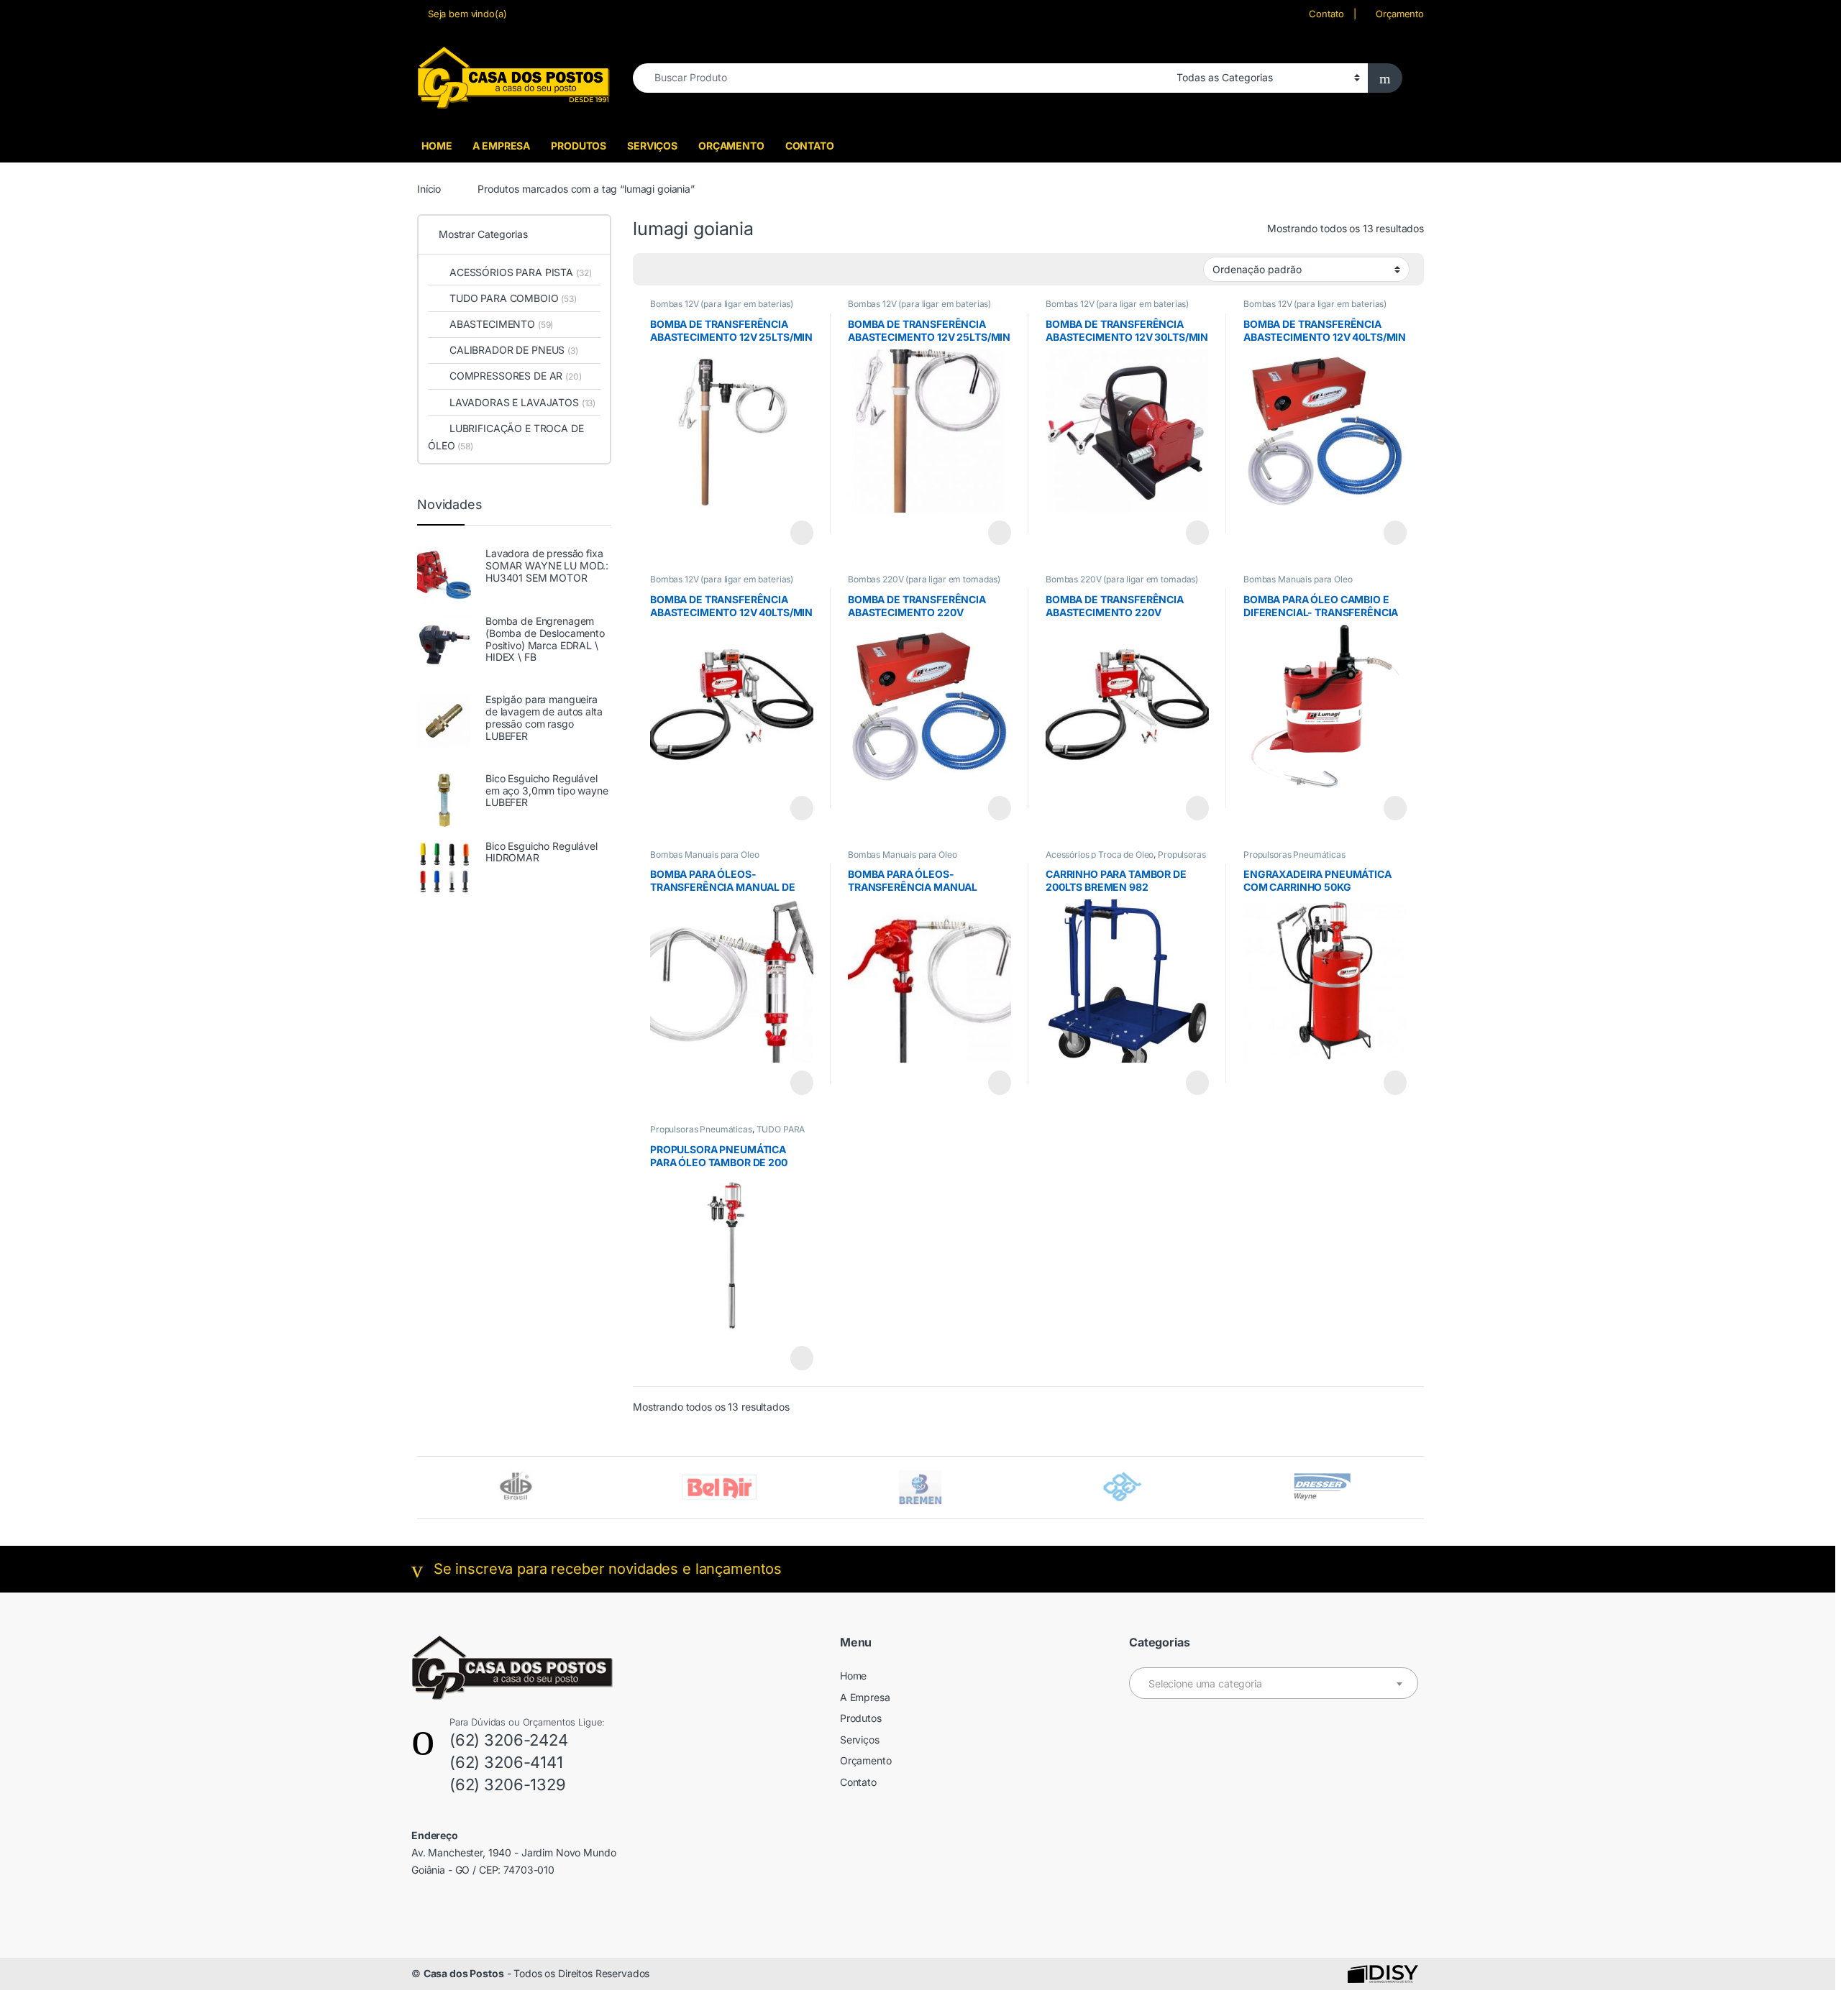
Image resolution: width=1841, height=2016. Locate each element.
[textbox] (1274, 1684)
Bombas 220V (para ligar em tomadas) (924, 579)
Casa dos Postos (464, 1973)
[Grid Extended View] (673, 270)
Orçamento (1400, 14)
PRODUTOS (579, 146)
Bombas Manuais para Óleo (1298, 579)
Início (429, 189)
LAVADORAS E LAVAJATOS (522, 402)
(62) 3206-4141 (506, 1762)
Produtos (861, 1718)
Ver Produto (795, 533)
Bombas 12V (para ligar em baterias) (722, 304)
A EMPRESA (501, 146)
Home (853, 1676)
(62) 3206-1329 (508, 1784)
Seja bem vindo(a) (467, 14)
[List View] (694, 270)
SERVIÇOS (652, 146)
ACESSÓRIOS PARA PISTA (520, 272)
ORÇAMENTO (731, 146)
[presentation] (1420, 1489)
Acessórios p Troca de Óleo (1100, 854)
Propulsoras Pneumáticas (1294, 854)
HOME (437, 146)
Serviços (860, 1740)
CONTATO (810, 146)
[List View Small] (715, 270)
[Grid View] (652, 270)
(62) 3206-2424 (509, 1740)
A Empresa (865, 1697)
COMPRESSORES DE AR (516, 376)
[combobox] (901, 78)
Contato (1326, 14)
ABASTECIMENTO (501, 324)
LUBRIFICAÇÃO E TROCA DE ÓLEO (506, 437)
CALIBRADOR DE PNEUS (514, 350)
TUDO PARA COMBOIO (513, 298)
